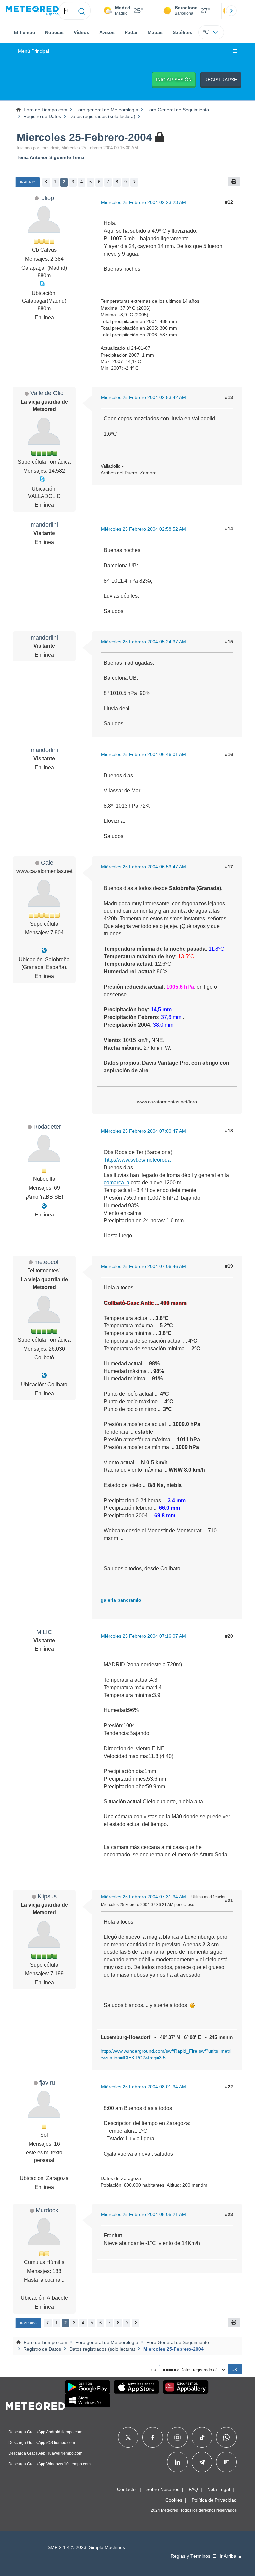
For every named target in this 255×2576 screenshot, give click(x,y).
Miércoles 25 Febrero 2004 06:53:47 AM (143, 867)
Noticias (54, 32)
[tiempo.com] (32, 11)
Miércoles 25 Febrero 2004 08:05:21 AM (143, 2214)
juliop (47, 198)
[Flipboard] (226, 2462)
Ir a (153, 2369)
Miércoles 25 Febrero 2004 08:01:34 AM (143, 2087)
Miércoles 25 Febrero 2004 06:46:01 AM (143, 754)
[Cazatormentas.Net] (44, 951)
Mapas (155, 32)
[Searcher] (82, 11)
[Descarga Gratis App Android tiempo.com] (87, 2387)
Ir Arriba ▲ (231, 2556)
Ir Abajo (28, 182)
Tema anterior (32, 157)
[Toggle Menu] (235, 51)
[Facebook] (153, 2437)
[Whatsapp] (226, 2437)
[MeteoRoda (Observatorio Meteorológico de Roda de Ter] (44, 1206)
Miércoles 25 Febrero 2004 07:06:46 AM (143, 1266)
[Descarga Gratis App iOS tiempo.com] (136, 2387)
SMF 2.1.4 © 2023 (67, 2548)
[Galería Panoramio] (44, 1376)
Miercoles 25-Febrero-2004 (84, 137)
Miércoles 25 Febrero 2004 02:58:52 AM (143, 529)
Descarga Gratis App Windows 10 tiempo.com (49, 2464)
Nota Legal (219, 2489)
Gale (47, 862)
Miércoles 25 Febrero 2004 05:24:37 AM (143, 642)
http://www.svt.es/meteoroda (138, 1160)
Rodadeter (47, 1127)
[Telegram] (202, 2462)
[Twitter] (128, 2437)
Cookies (174, 2500)
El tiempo (25, 32)
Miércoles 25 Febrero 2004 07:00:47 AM (143, 1131)
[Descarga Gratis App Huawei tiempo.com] (186, 2387)
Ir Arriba (28, 2323)
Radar (131, 32)
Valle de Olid (47, 393)
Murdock (47, 2210)
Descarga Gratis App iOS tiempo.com (42, 2443)
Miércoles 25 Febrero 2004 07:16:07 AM (143, 1636)
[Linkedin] (177, 2462)
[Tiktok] (202, 2437)
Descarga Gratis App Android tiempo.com (45, 2432)
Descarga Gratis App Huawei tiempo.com (45, 2453)
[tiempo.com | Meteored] (35, 2405)
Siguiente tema (67, 157)
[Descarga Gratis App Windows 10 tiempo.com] (87, 2400)
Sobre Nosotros (163, 2489)
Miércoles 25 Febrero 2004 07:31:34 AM (143, 1897)
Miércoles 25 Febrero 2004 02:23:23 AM (143, 202)
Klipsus (47, 1896)
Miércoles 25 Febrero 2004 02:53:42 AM (143, 397)
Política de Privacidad (214, 2500)
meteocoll (47, 1262)
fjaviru (47, 2083)
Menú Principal (34, 51)
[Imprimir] (234, 181)
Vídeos (82, 32)
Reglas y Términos (191, 2556)
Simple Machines (107, 2548)
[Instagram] (177, 2437)
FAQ (193, 2489)
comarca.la (117, 1182)
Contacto (126, 2489)
